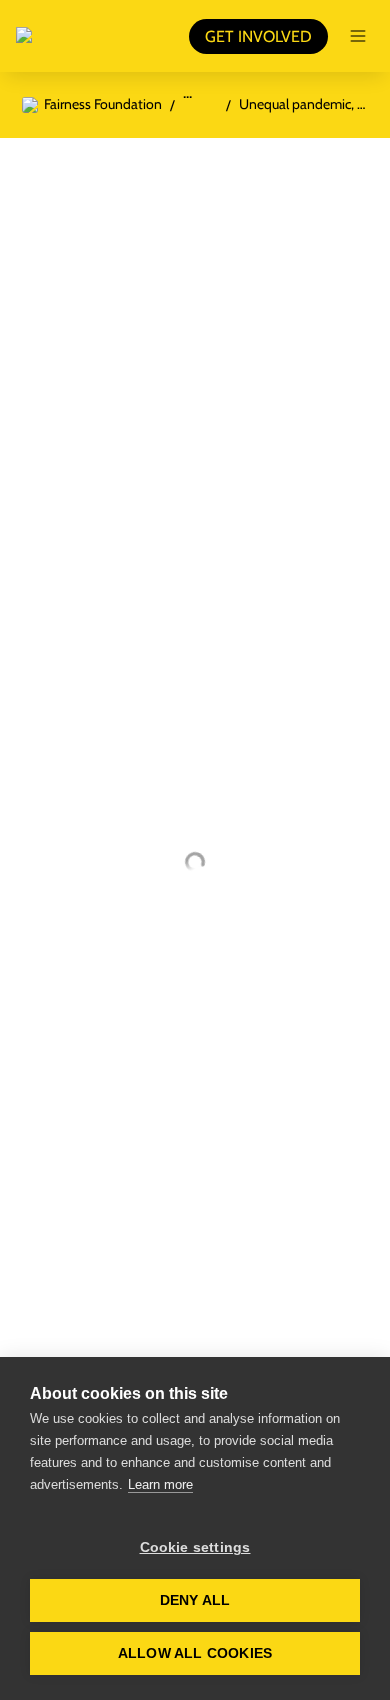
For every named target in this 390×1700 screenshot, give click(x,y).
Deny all (195, 1600)
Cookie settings (195, 1547)
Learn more (160, 1484)
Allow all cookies (195, 1653)
